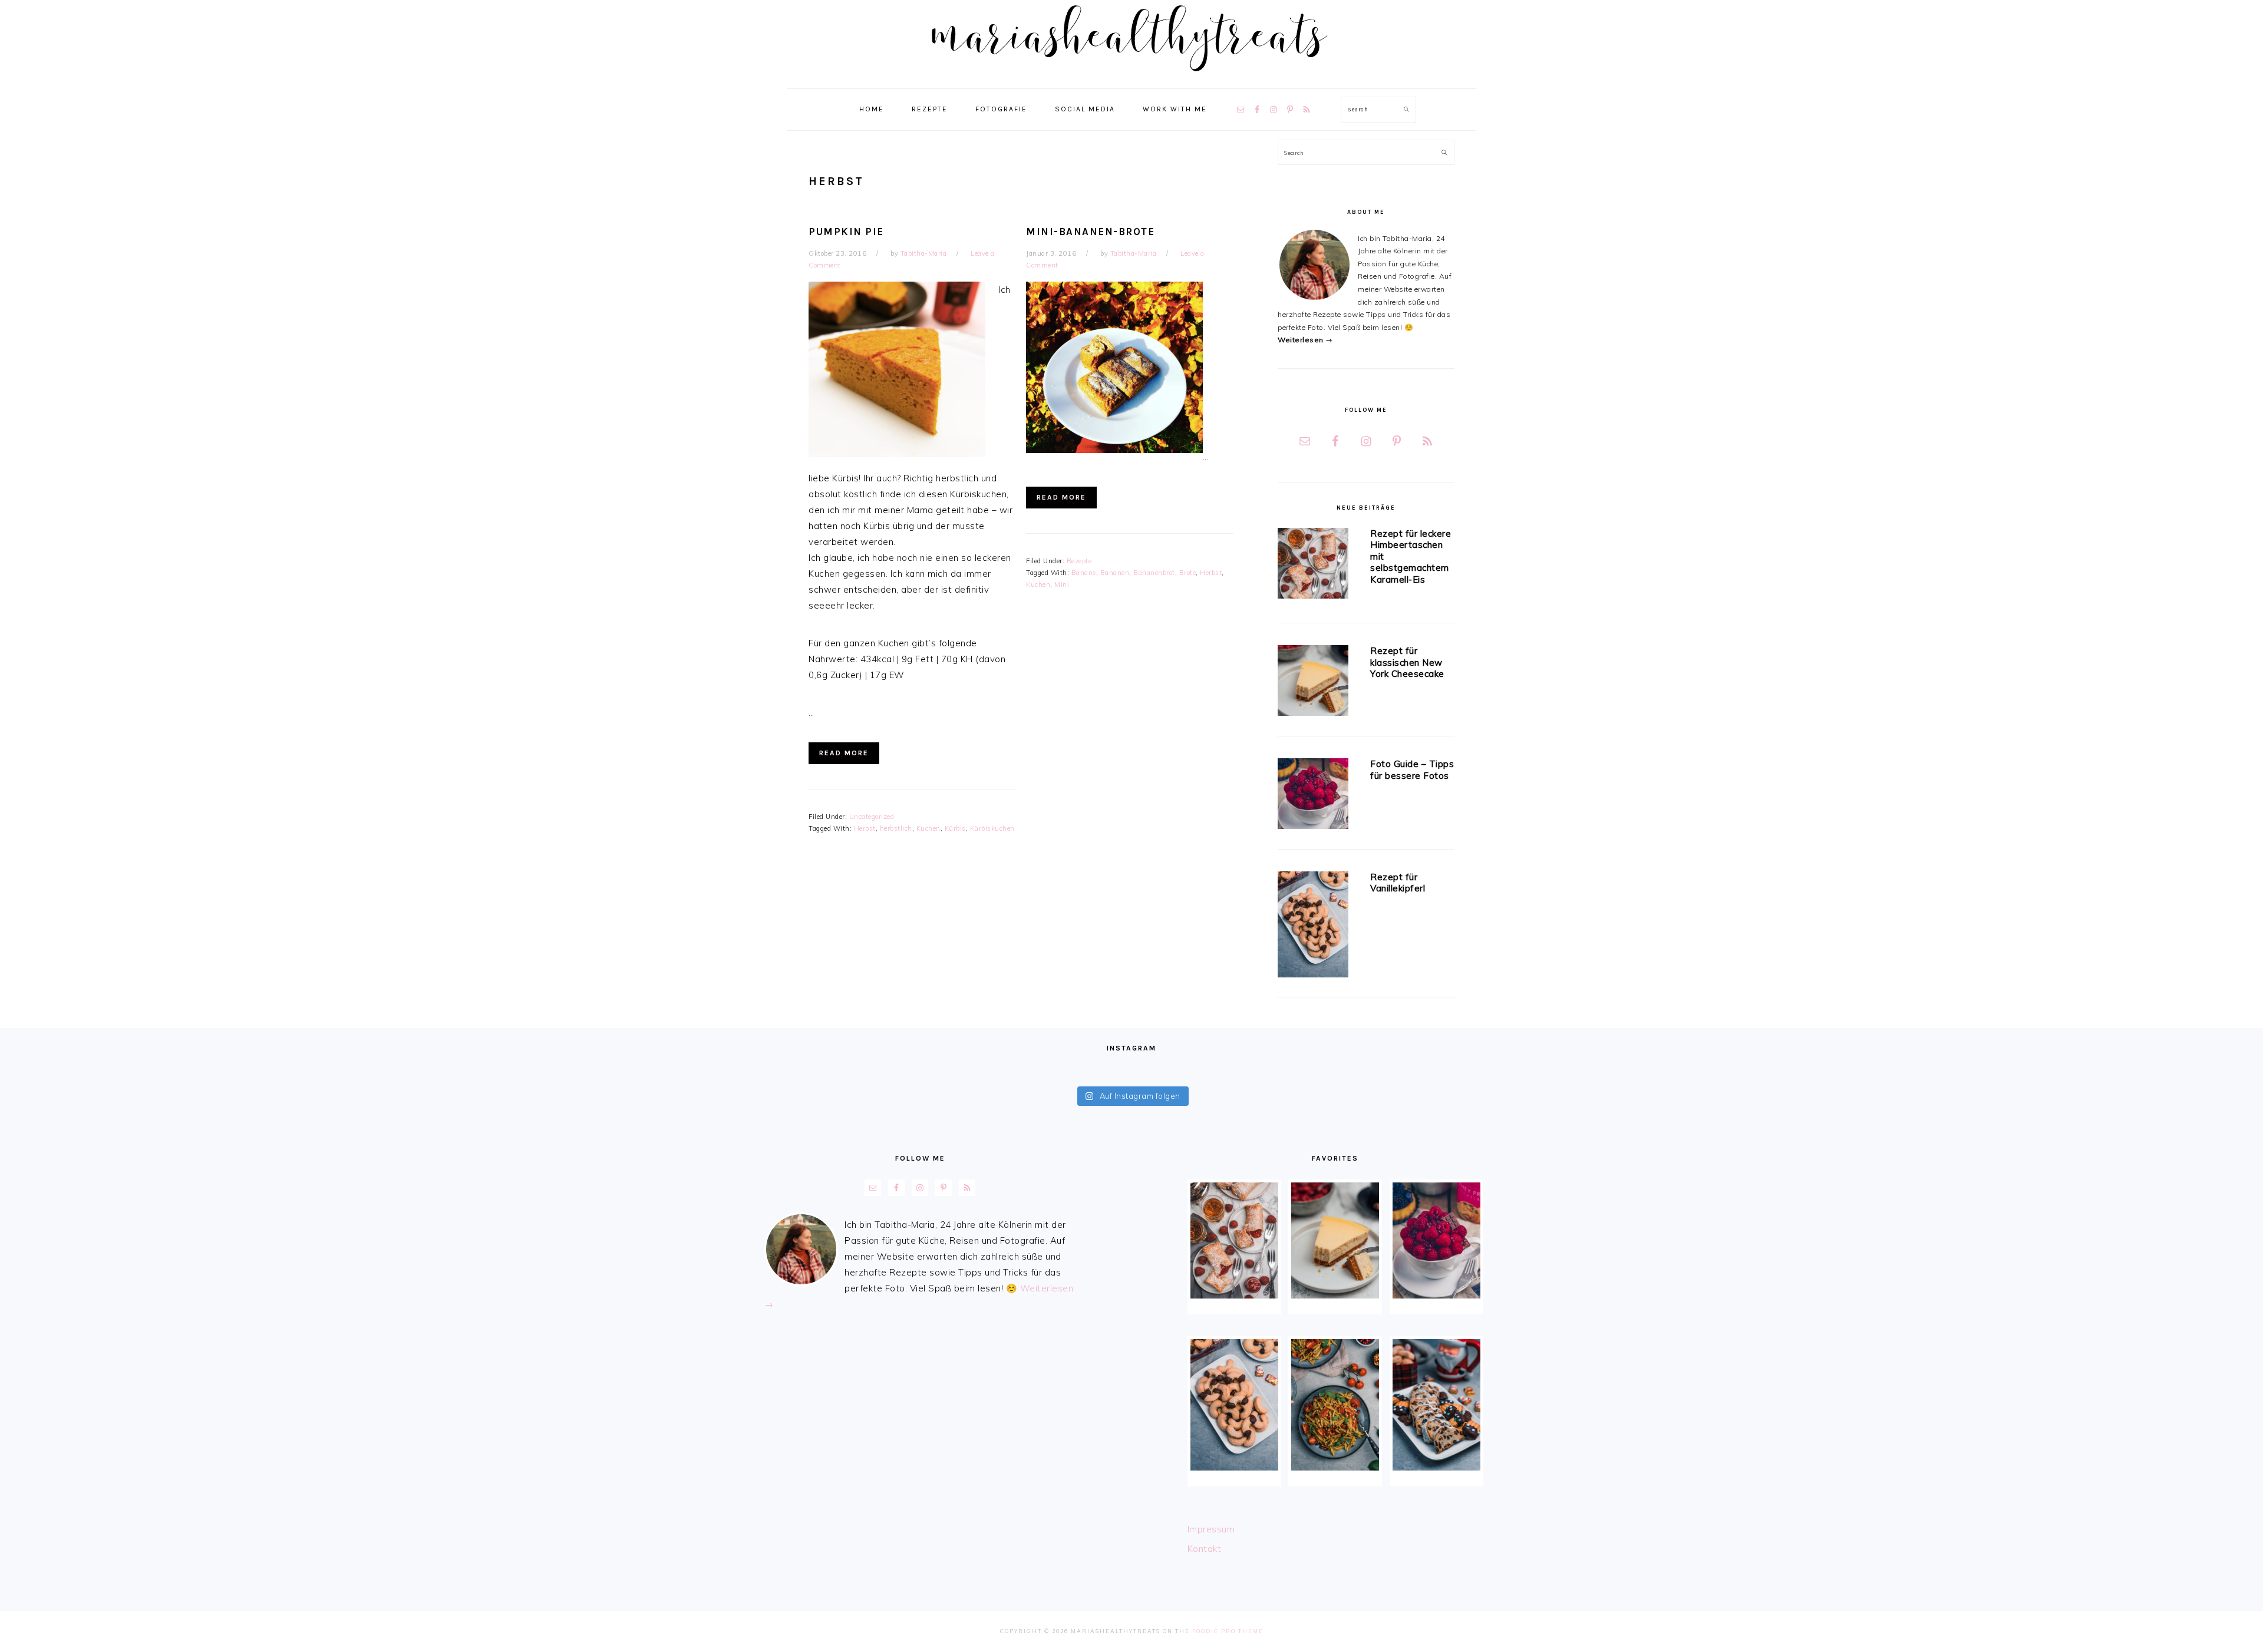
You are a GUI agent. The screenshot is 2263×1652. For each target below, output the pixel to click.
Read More (844, 753)
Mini (1062, 584)
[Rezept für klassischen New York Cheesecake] (1313, 683)
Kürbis (955, 828)
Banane (1084, 573)
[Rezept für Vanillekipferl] (1313, 926)
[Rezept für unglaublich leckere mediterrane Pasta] (1335, 1405)
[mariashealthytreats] (1132, 76)
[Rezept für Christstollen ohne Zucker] (1436, 1405)
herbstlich (896, 828)
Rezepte (1079, 561)
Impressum (1211, 1529)
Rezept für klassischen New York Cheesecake (1407, 662)
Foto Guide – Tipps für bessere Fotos (1412, 770)
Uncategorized (872, 817)
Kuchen (928, 828)
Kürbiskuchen (992, 828)
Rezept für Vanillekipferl (1398, 883)
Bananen (1115, 573)
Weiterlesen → (1305, 340)
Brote (1188, 573)
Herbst (865, 828)
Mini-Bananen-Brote (1090, 232)
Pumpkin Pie (846, 232)
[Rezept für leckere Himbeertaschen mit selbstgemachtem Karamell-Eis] (1313, 565)
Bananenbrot (1154, 573)
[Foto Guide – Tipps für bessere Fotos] (1313, 796)
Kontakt (1205, 1549)
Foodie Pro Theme (1228, 1631)
